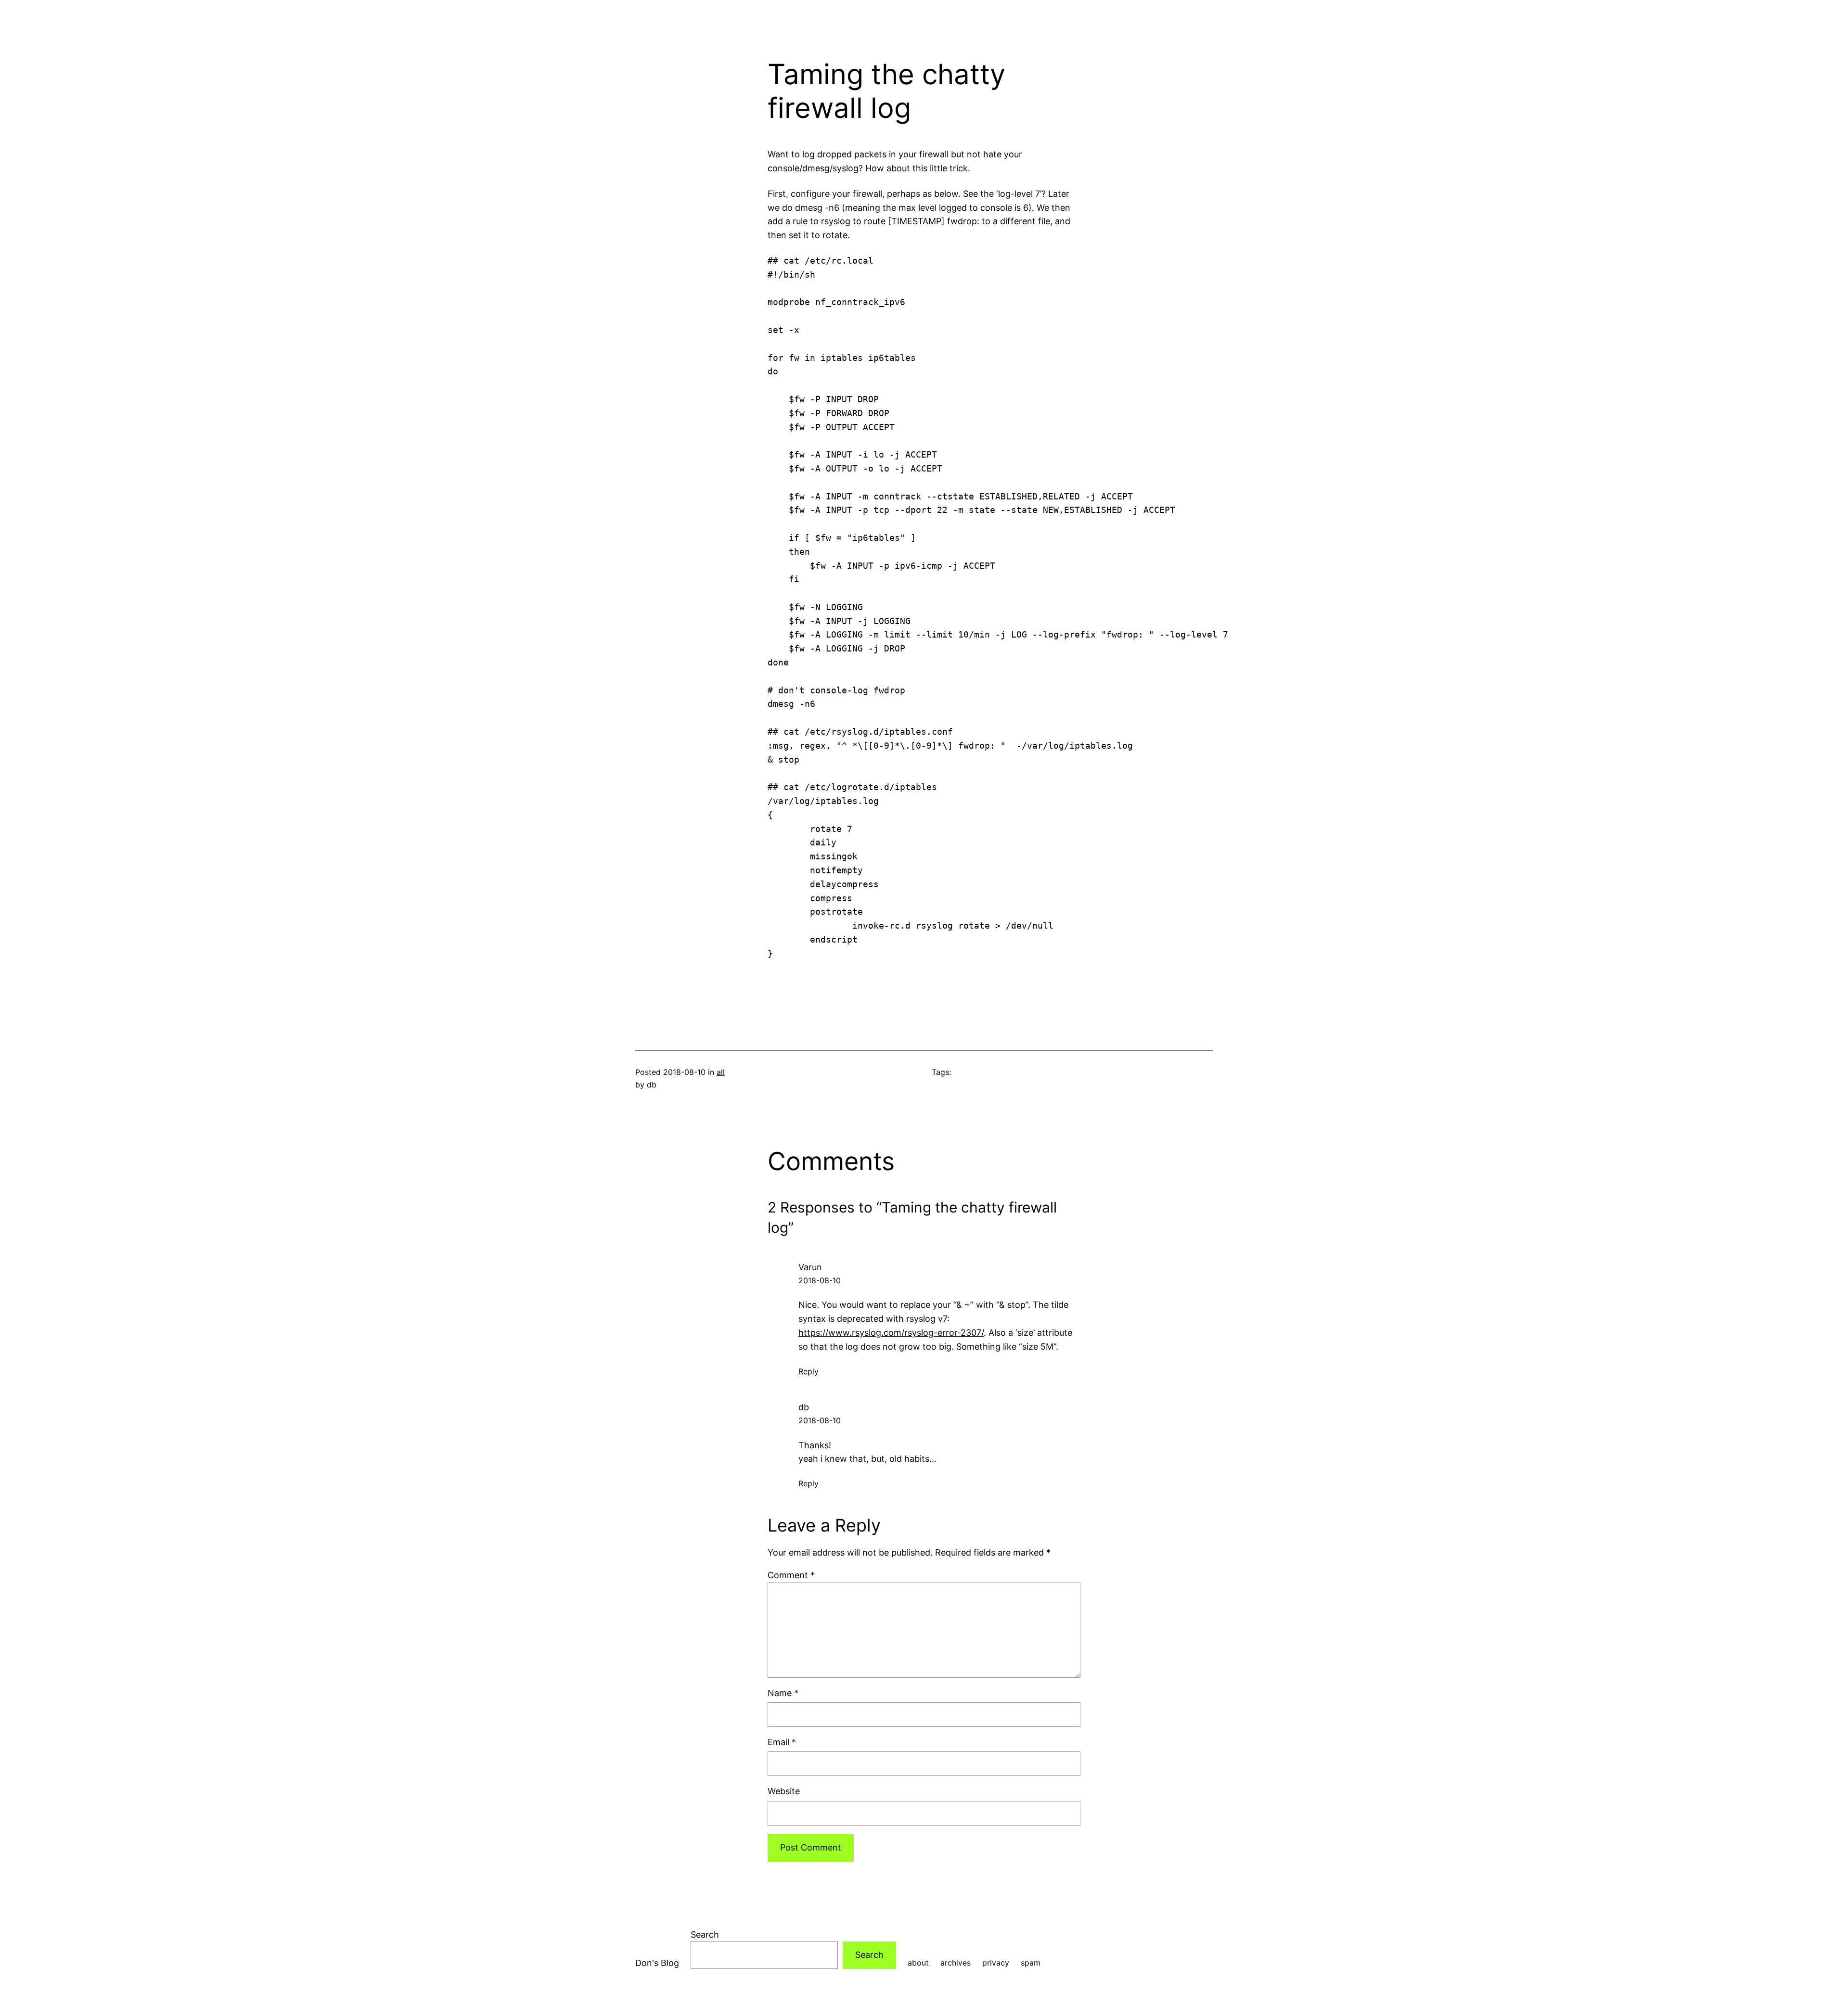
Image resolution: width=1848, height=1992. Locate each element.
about (918, 1963)
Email (782, 1742)
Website (784, 1791)
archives (956, 1963)
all (721, 1072)
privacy (996, 1963)
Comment (791, 1575)
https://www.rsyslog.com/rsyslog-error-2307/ (891, 1333)
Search (705, 1935)
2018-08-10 (820, 1280)
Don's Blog (657, 1963)
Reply (808, 1371)
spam (1031, 1963)
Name (783, 1693)
